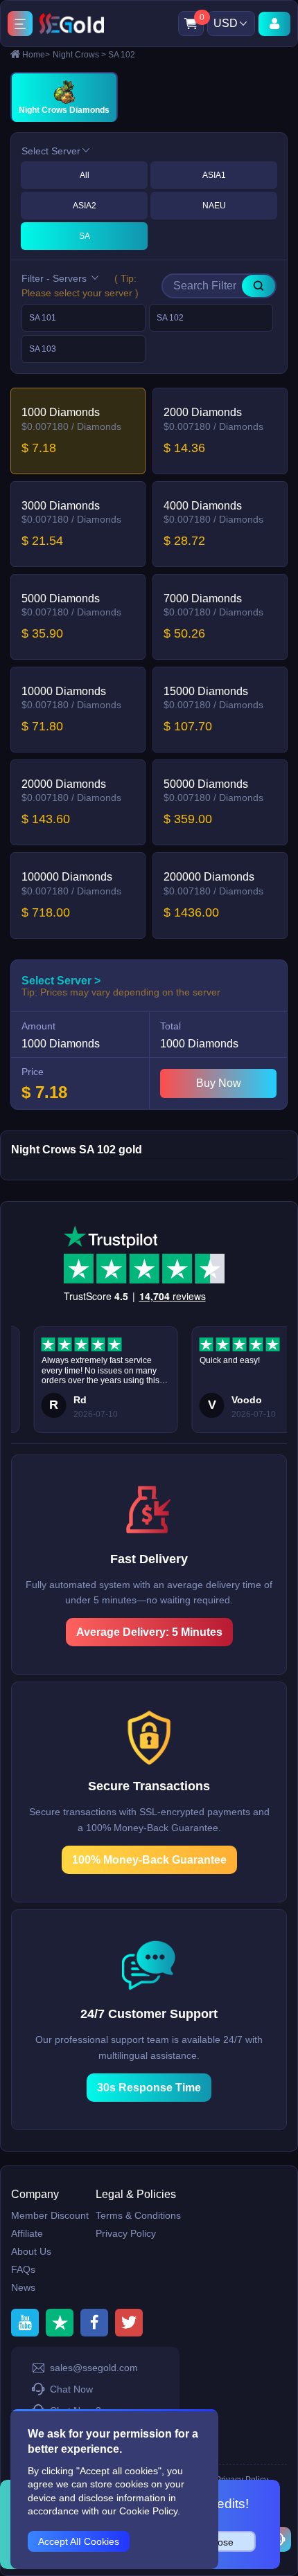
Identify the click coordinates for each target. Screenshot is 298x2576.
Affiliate (27, 2233)
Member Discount (50, 2215)
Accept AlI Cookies (79, 2541)
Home (36, 55)
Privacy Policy (126, 2233)
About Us (31, 2251)
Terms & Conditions (138, 2215)
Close (221, 2542)
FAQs (23, 2269)
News (23, 2287)
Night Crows (79, 55)
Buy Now (219, 1083)
